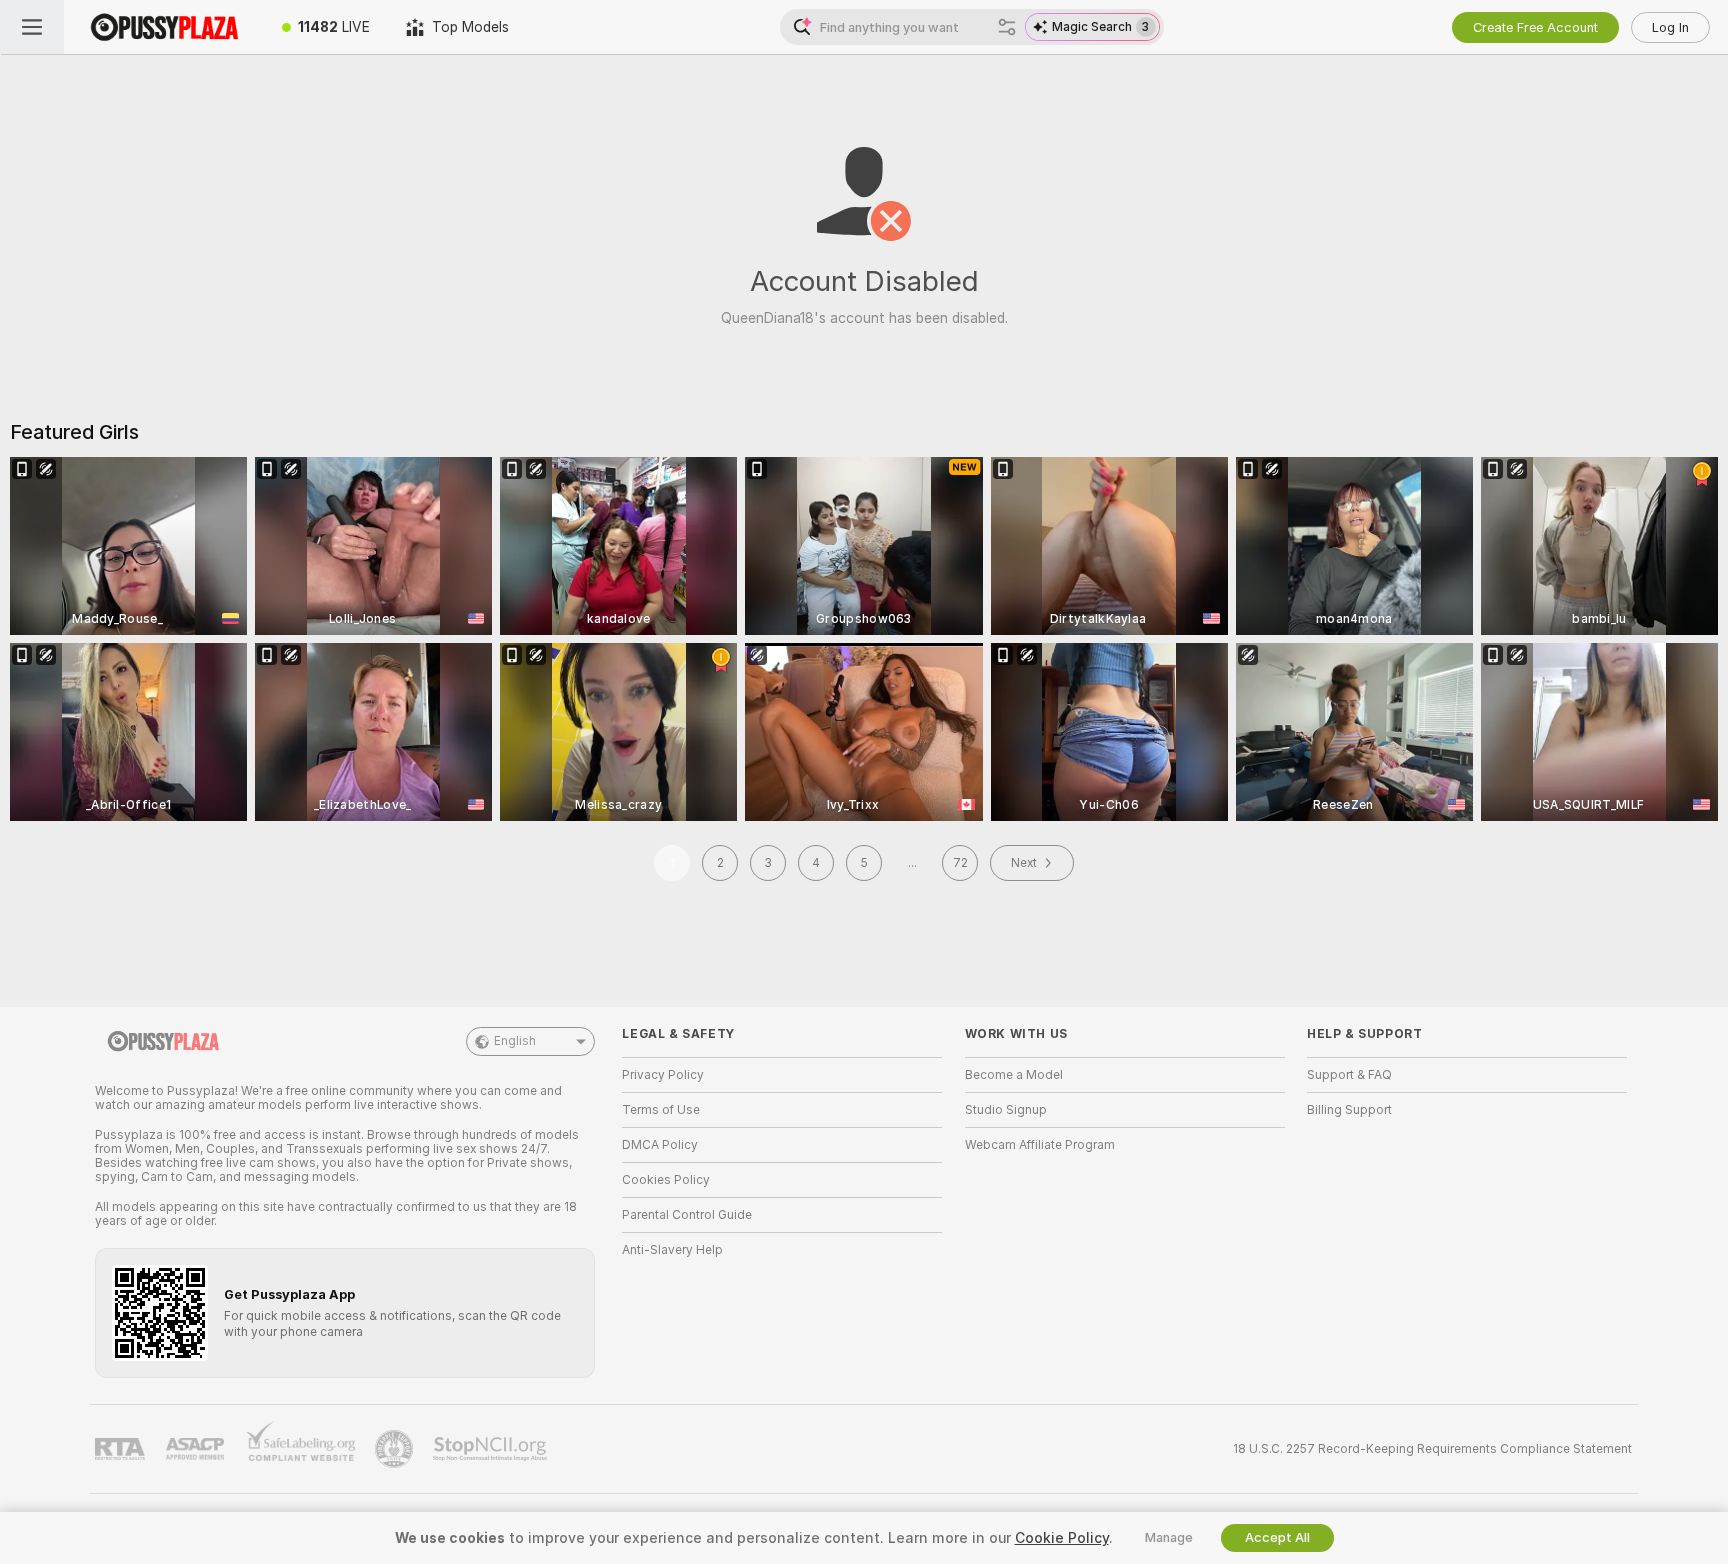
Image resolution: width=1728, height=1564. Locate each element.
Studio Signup (1006, 1110)
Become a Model (1014, 1075)
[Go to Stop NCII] (492, 1449)
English (515, 1041)
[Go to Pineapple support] (396, 1449)
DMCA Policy (660, 1145)
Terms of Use (661, 1110)
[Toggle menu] (32, 27)
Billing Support (1349, 1110)
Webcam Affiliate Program (1040, 1145)
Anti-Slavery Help (672, 1250)
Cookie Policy (1062, 1538)
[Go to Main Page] (164, 27)
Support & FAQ (1349, 1075)
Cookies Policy (666, 1180)
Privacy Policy (663, 1075)
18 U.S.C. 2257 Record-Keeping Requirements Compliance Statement (1432, 1449)
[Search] (1007, 27)
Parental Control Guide (687, 1215)
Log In (1670, 27)
